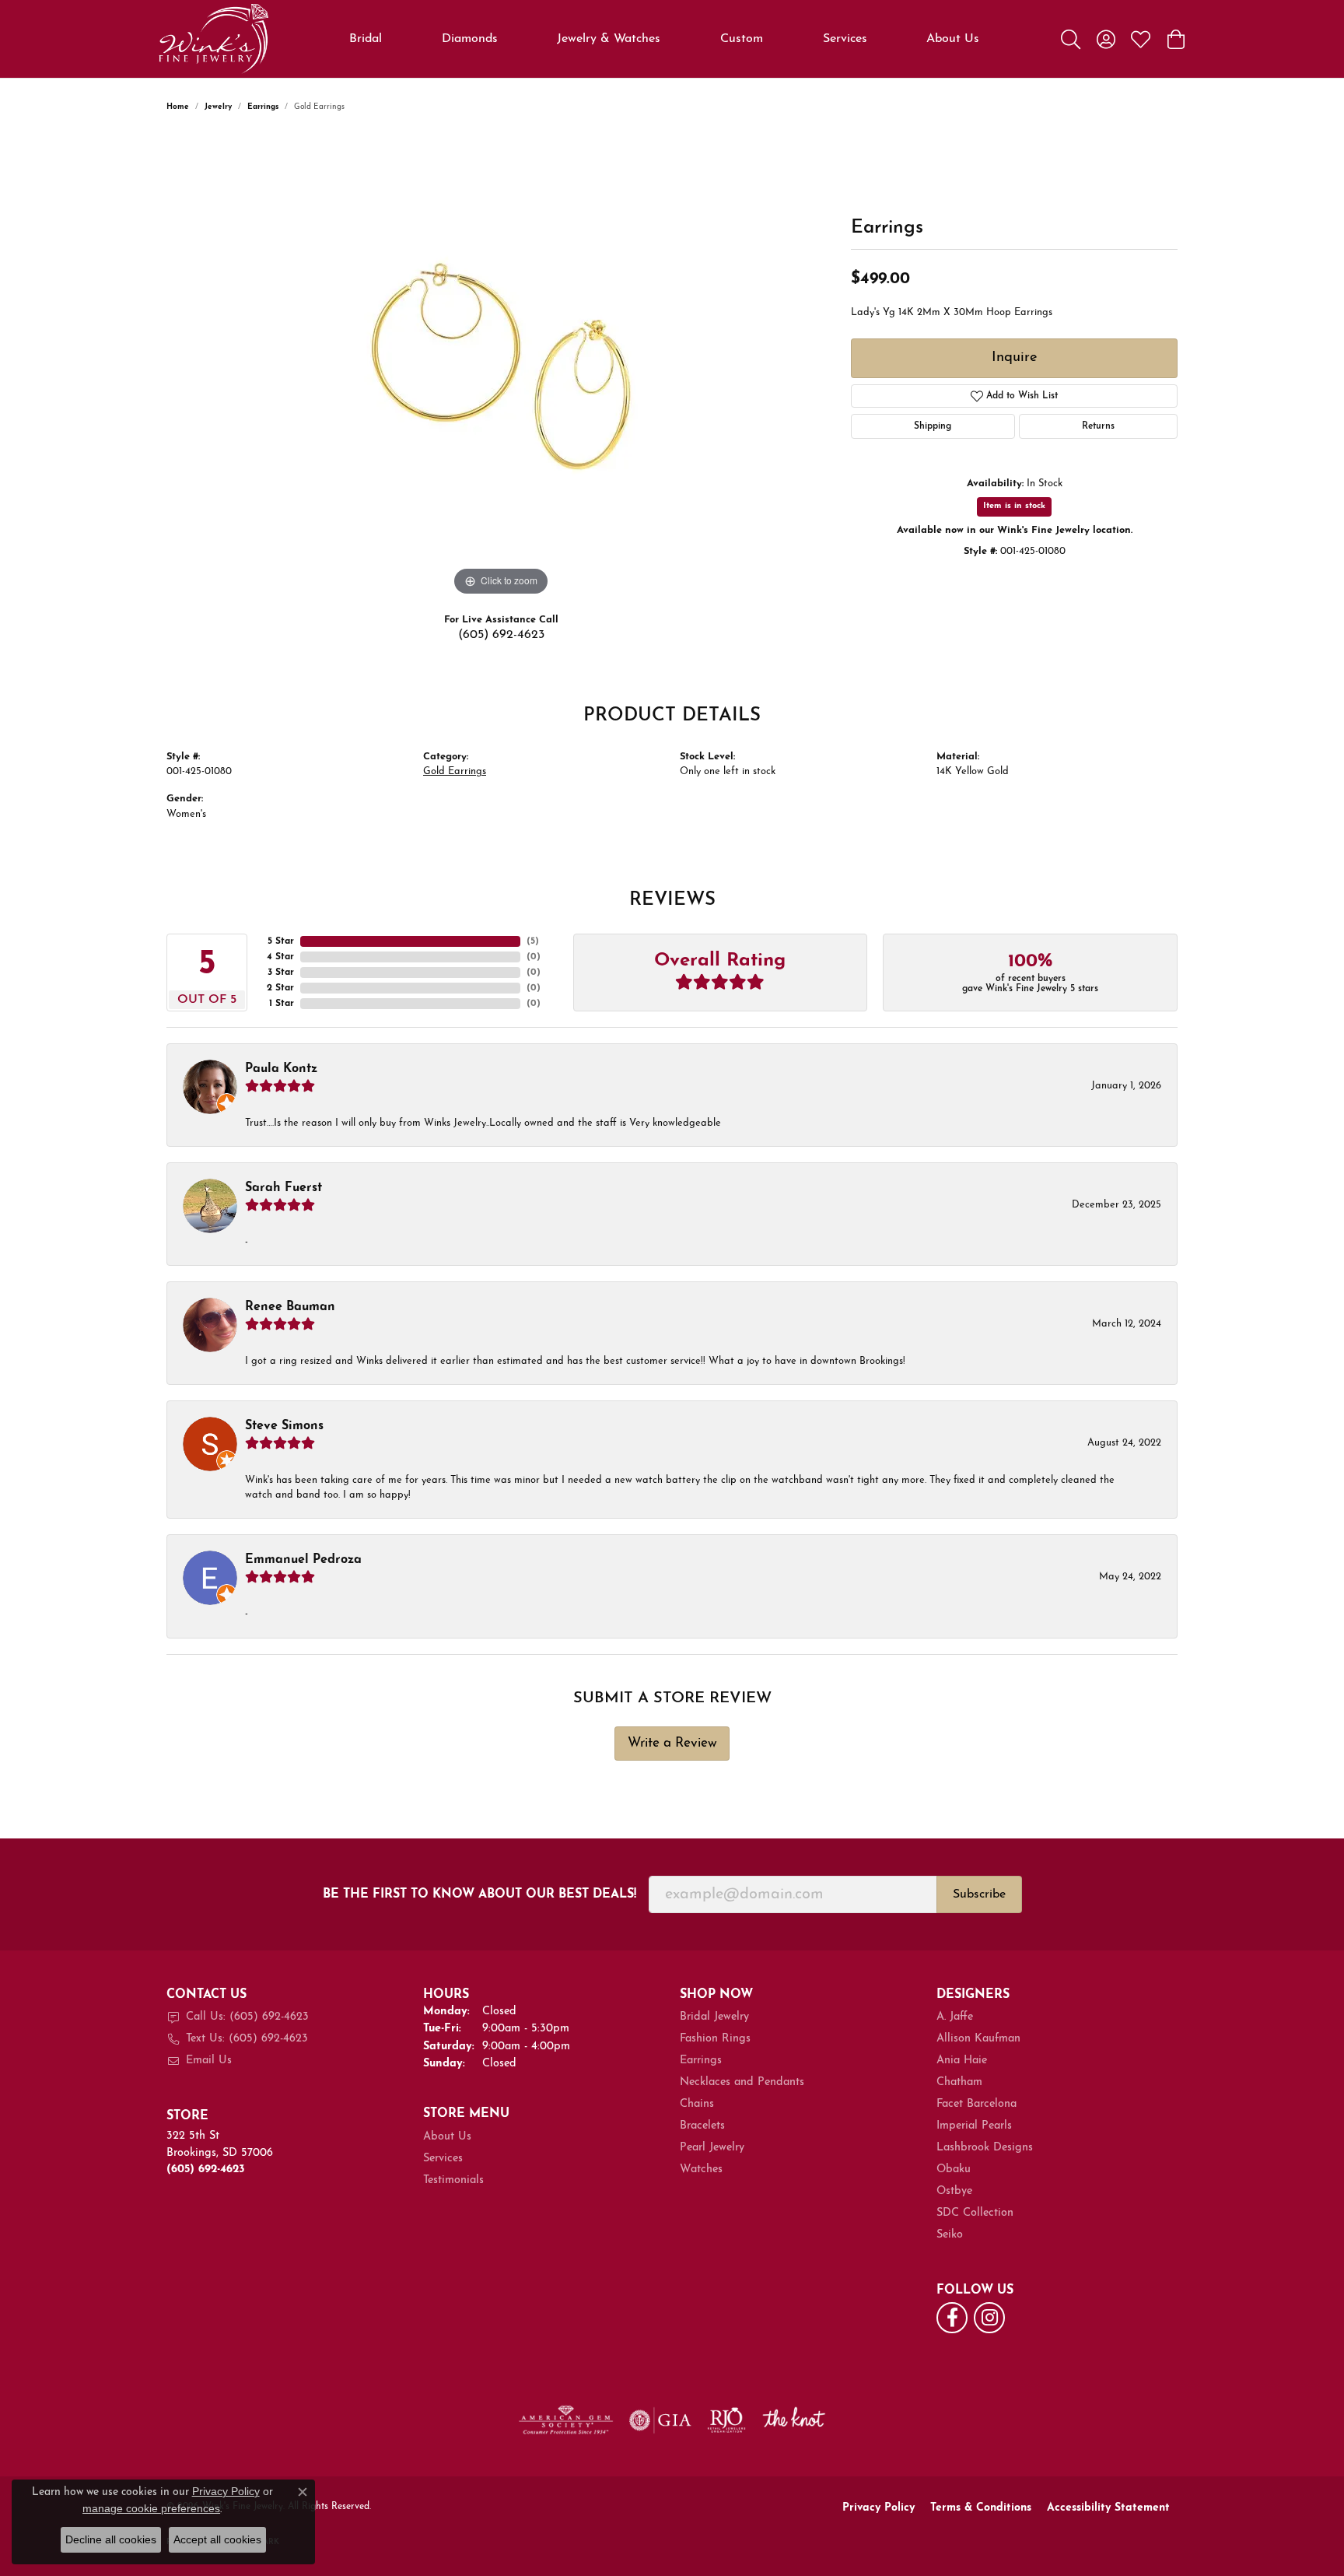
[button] (1071, 39)
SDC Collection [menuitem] (975, 2213)
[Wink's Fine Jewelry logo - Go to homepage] (213, 39)
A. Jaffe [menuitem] (955, 2017)
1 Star (282, 1004)
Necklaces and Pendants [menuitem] (742, 2082)
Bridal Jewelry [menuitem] (714, 2017)
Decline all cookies (111, 2539)
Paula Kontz (281, 1069)
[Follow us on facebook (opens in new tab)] (952, 2318)
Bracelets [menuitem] (702, 2126)
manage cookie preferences (151, 2508)
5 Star (281, 941)
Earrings (263, 107)
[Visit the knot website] (793, 2420)
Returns (1098, 426)
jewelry (218, 107)
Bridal (366, 39)
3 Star (281, 973)
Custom (742, 39)
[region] (501, 366)
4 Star (280, 957)
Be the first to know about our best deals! (479, 1894)
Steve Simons (284, 1426)
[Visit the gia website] (660, 2420)
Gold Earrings (455, 771)
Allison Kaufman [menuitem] (978, 2039)
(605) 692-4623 (501, 635)
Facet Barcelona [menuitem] (976, 2104)
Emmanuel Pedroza (303, 1560)
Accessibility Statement (1108, 2508)
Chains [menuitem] (697, 2104)
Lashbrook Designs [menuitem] (985, 2148)
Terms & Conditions (981, 2508)
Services (845, 39)
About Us (953, 39)
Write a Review (672, 1743)
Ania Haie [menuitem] (962, 2061)
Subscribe (979, 1894)
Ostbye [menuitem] (954, 2191)
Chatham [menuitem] (959, 2082)
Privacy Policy (878, 2508)
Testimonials (453, 2180)
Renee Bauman (290, 1307)
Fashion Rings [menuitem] (715, 2039)
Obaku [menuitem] (954, 2169)
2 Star (280, 988)
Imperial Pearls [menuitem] (974, 2126)
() (533, 941)
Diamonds (470, 39)
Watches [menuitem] (701, 2169)
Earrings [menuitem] (701, 2061)
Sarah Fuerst (283, 1188)
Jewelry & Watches (609, 39)
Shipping (933, 426)
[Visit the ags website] (566, 2420)
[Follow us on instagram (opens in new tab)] (989, 2318)
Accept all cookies (217, 2539)
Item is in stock (1014, 506)
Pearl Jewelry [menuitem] (712, 2148)
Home (178, 107)
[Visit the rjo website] (726, 2420)
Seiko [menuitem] (950, 2235)
